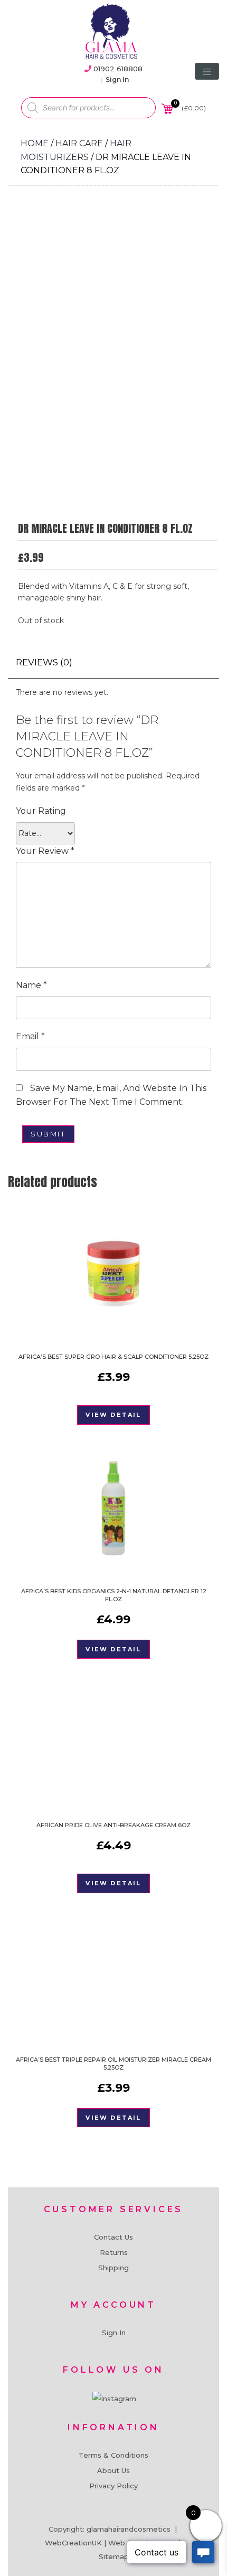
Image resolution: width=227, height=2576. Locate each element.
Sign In (117, 79)
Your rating (41, 811)
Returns (114, 2252)
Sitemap (114, 2556)
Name (31, 985)
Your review (45, 851)
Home (35, 143)
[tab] (44, 662)
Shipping (113, 2268)
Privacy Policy (113, 2486)
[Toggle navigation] (207, 71)
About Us (113, 2470)
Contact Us (113, 2237)
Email (30, 1036)
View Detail (113, 1415)
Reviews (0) (44, 662)
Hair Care (79, 143)
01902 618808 (118, 69)
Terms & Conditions (113, 2455)
